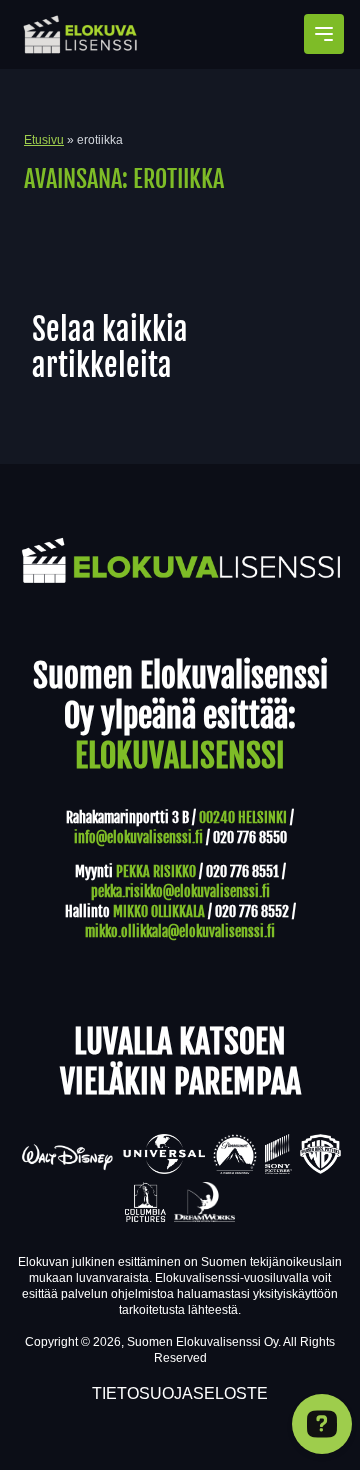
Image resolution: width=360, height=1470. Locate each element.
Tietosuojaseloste (180, 1393)
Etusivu (44, 140)
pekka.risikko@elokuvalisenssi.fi (180, 891)
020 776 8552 (252, 911)
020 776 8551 (242, 871)
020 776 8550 (250, 837)
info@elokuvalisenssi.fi (138, 837)
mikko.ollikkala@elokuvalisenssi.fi (180, 931)
